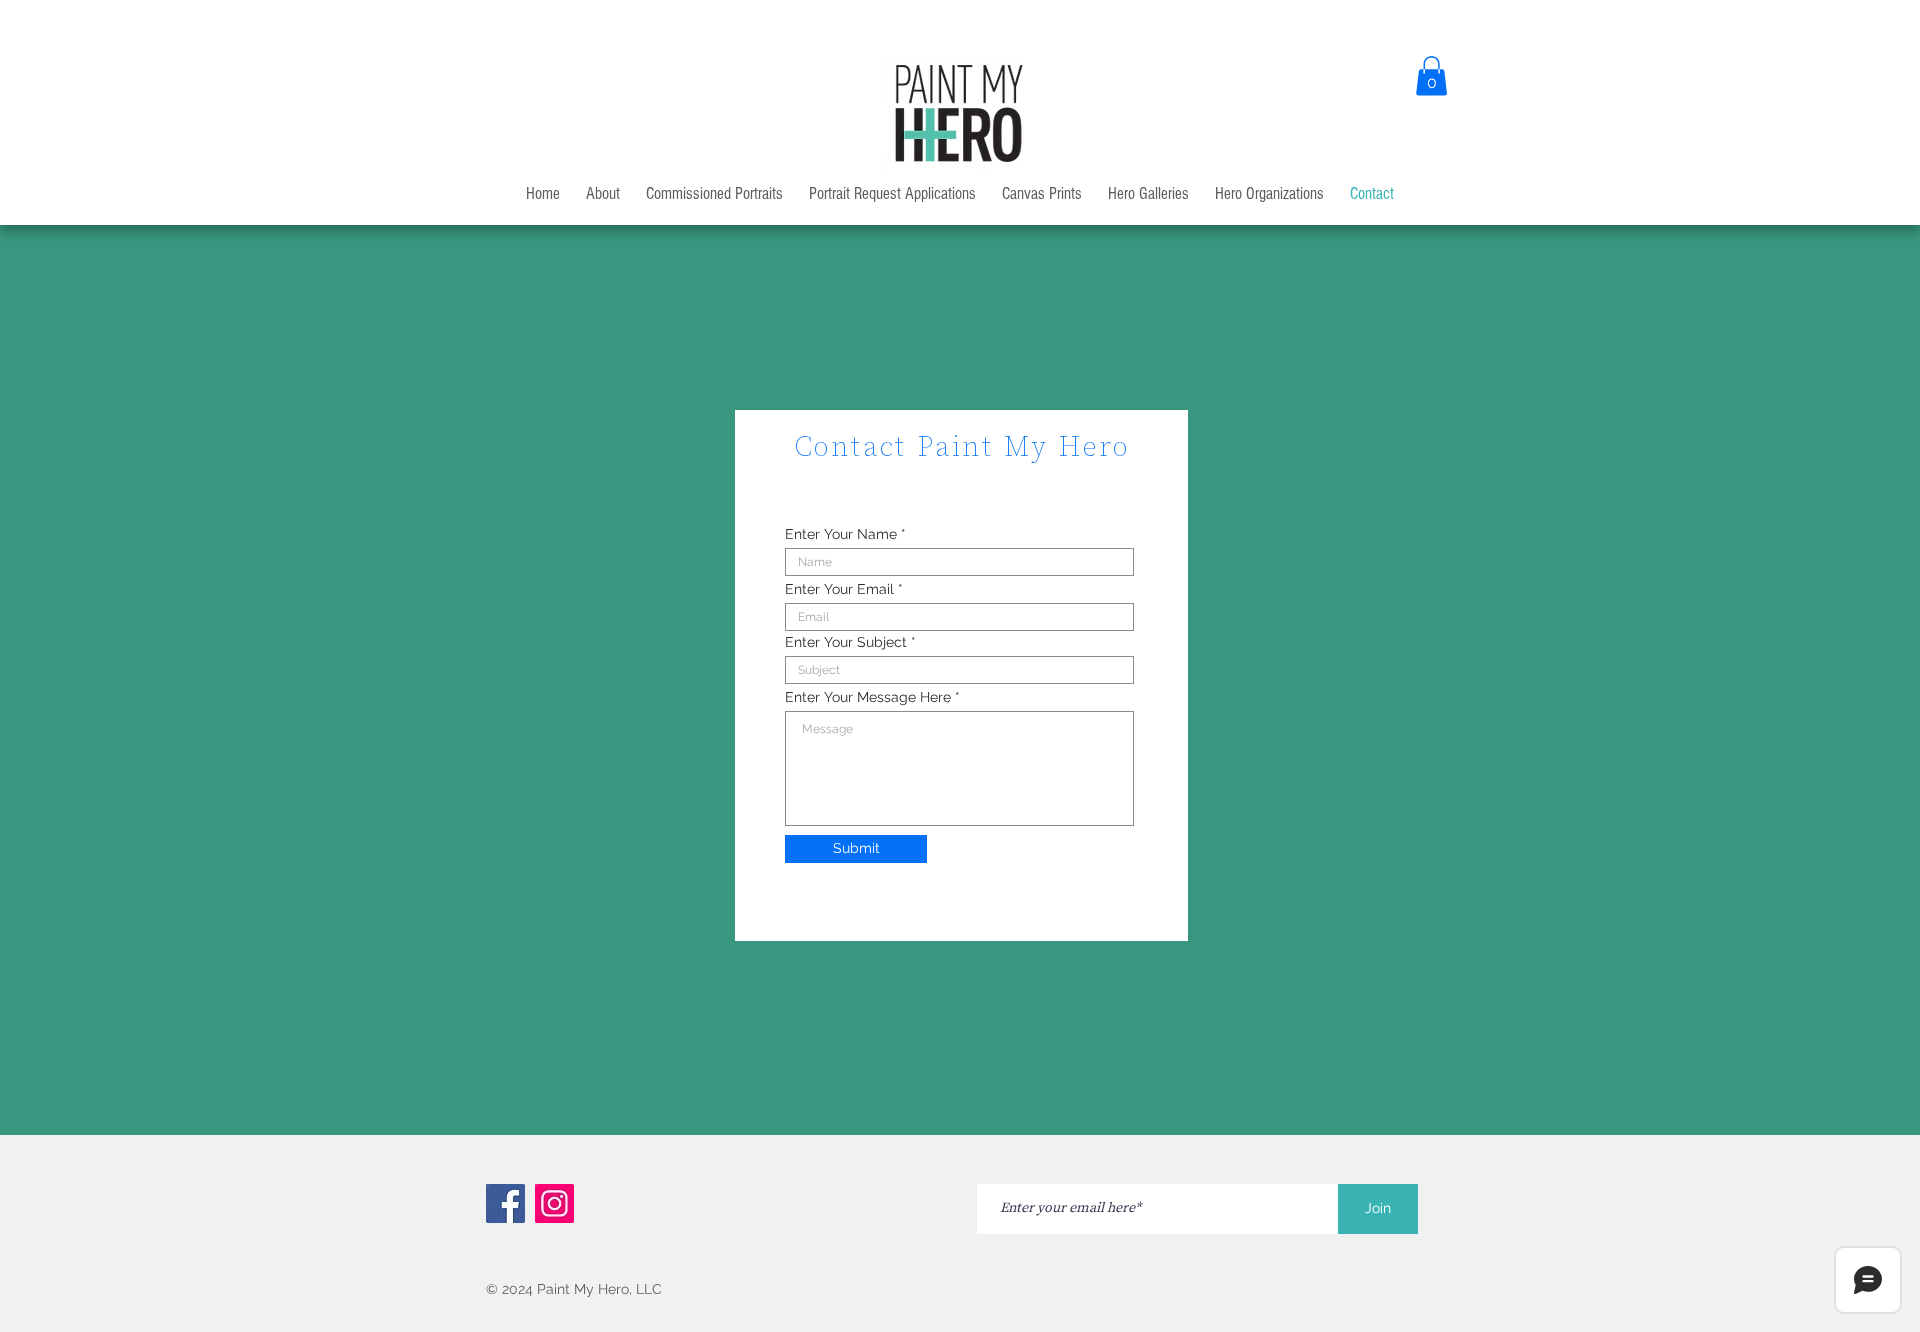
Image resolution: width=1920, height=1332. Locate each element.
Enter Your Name (841, 534)
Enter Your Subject (846, 642)
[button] (1431, 75)
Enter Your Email (839, 589)
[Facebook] (505, 1203)
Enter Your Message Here (868, 697)
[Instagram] (554, 1203)
